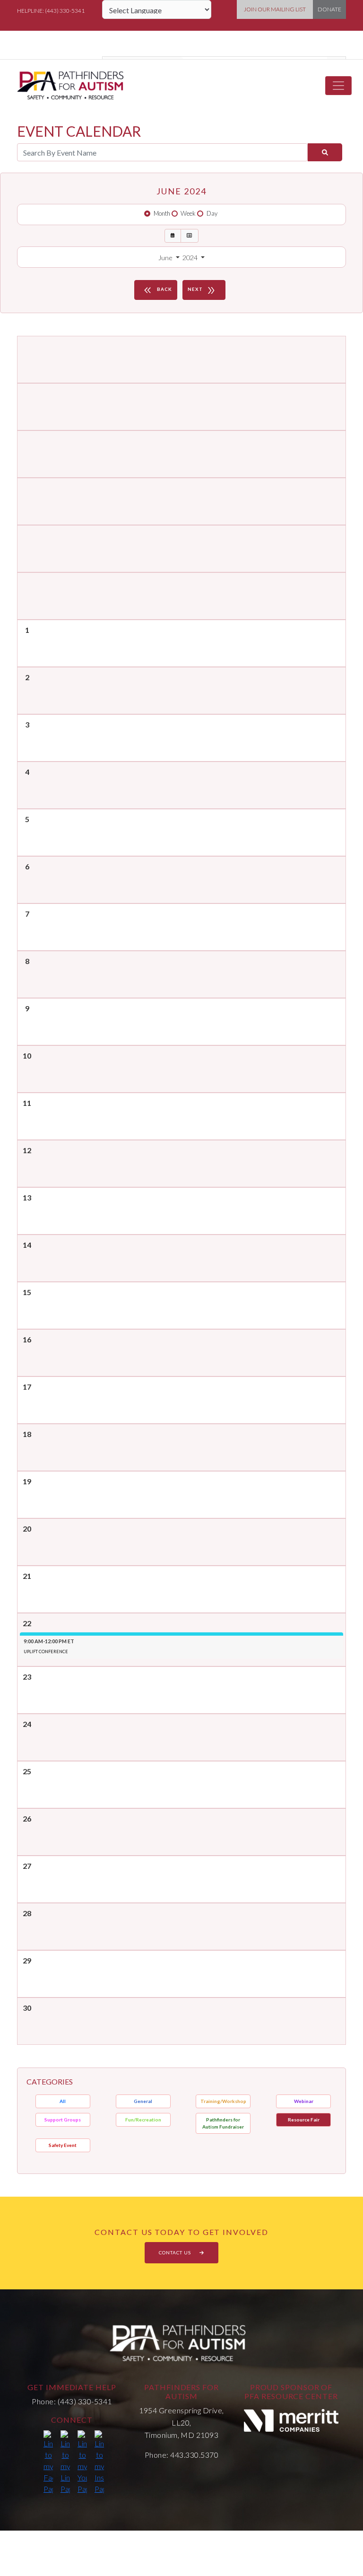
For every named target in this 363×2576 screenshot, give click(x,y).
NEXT (202, 290)
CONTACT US (176, 2252)
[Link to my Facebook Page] (48, 2462)
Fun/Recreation (143, 2120)
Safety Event (63, 2145)
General (143, 2101)
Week (188, 213)
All (63, 2101)
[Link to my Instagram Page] (99, 2462)
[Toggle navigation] (338, 86)
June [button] (166, 258)
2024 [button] (191, 258)
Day (212, 213)
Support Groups (63, 2120)
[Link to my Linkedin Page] (65, 2462)
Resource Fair (304, 2120)
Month (162, 213)
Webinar (304, 2101)
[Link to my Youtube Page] (82, 2462)
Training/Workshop (223, 2101)
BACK (157, 290)
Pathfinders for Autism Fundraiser (223, 2123)
